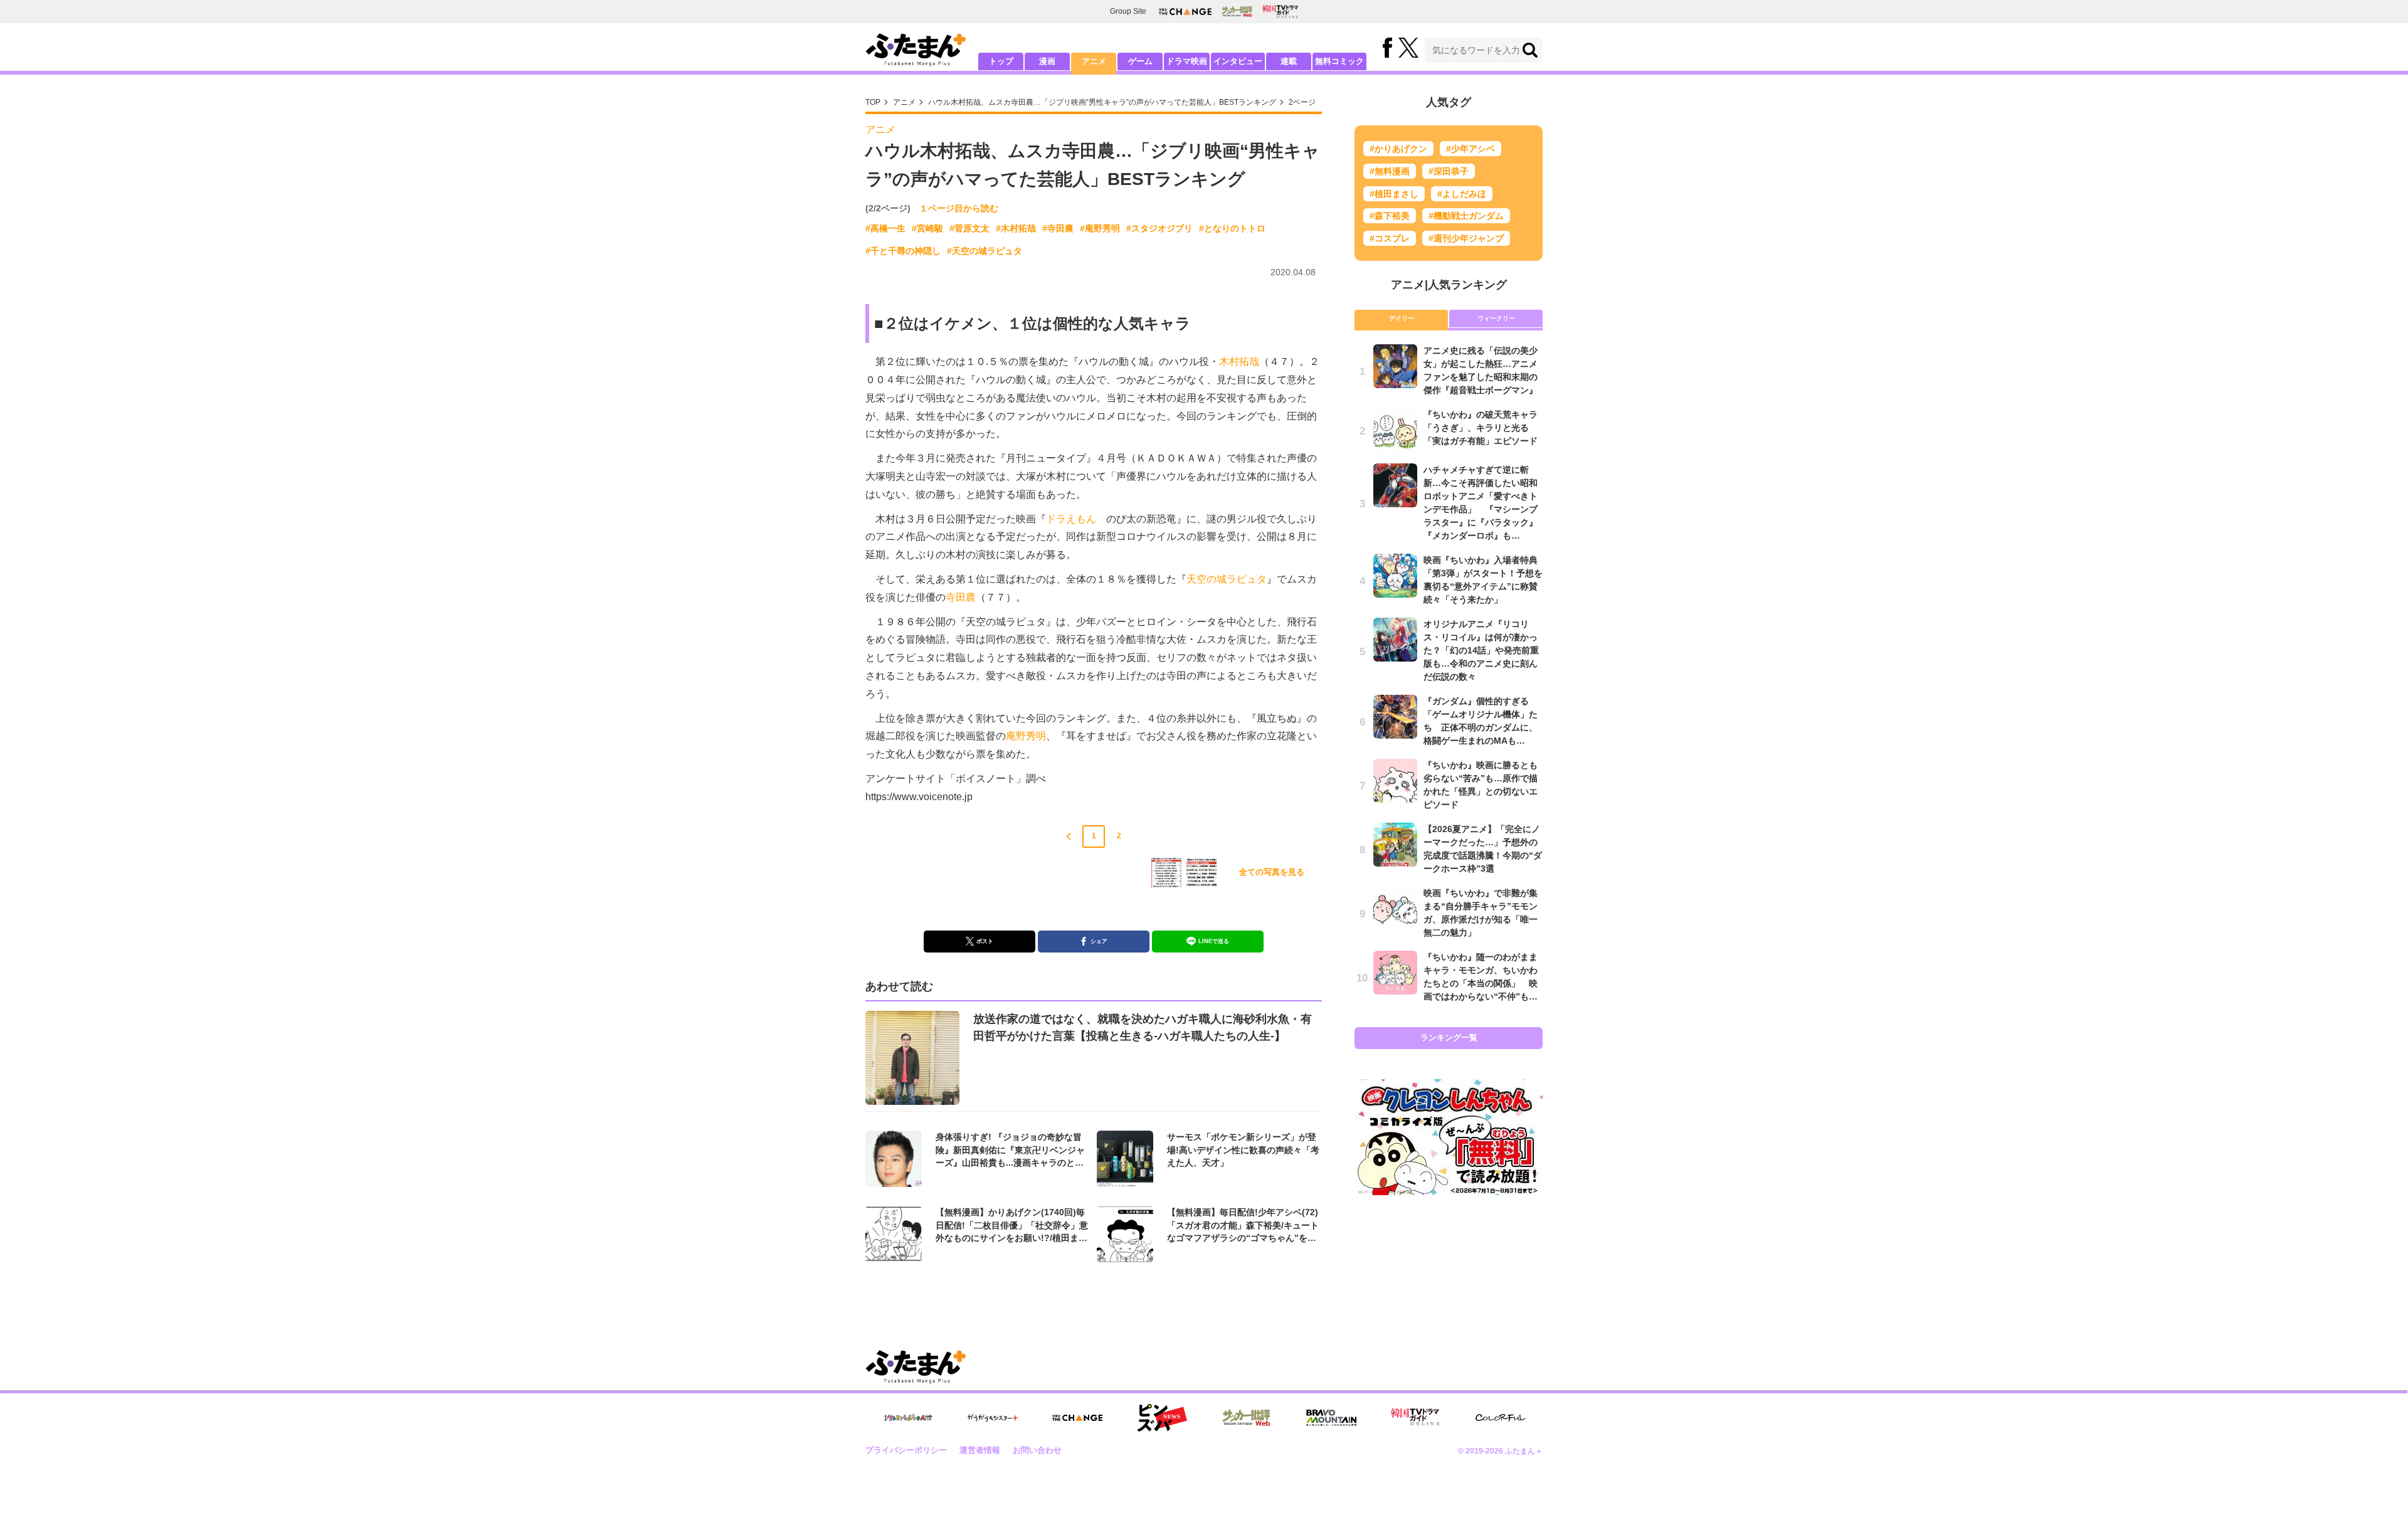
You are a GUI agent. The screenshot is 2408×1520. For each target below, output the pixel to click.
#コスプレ (1390, 238)
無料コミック (1339, 61)
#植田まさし (1394, 194)
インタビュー (1238, 61)
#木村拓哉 (1016, 228)
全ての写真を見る (1272, 872)
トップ (1001, 61)
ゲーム (1140, 61)
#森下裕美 (1390, 216)
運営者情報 (980, 1450)
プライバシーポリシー (906, 1450)
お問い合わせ (1037, 1450)
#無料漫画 (1390, 171)
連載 (1289, 61)
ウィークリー (1496, 318)
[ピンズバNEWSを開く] (1162, 1418)
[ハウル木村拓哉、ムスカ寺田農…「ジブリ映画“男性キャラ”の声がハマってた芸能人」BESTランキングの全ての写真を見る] (1166, 873)
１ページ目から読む (959, 208)
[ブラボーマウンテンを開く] (1331, 1418)
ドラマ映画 (1187, 61)
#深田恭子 (1449, 171)
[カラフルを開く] (1501, 1417)
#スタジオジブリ (1159, 228)
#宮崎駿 (927, 228)
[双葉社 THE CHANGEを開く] (1185, 12)
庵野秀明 (1026, 736)
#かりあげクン (1398, 149)
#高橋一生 (885, 228)
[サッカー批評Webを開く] (1237, 11)
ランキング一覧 (1449, 1037)
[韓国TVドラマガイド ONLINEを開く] (1280, 12)
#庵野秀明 (1100, 228)
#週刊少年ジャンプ (1466, 238)
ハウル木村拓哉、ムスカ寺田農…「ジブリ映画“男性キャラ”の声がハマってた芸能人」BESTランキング (1102, 102)
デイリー (1402, 318)
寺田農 (961, 597)
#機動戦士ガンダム (1466, 216)
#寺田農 (1058, 228)
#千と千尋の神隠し (903, 251)
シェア (1099, 941)
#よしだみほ (1462, 194)
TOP (873, 102)
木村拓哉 (1239, 362)
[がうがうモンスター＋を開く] (993, 1418)
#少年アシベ (1471, 149)
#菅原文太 (969, 228)
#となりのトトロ (1232, 228)
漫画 (1047, 61)
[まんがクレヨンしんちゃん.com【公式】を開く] (908, 1418)
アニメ (1094, 61)
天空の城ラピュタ (1227, 579)
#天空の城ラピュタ (985, 251)
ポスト (985, 941)
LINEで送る (1214, 941)
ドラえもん (1071, 519)
